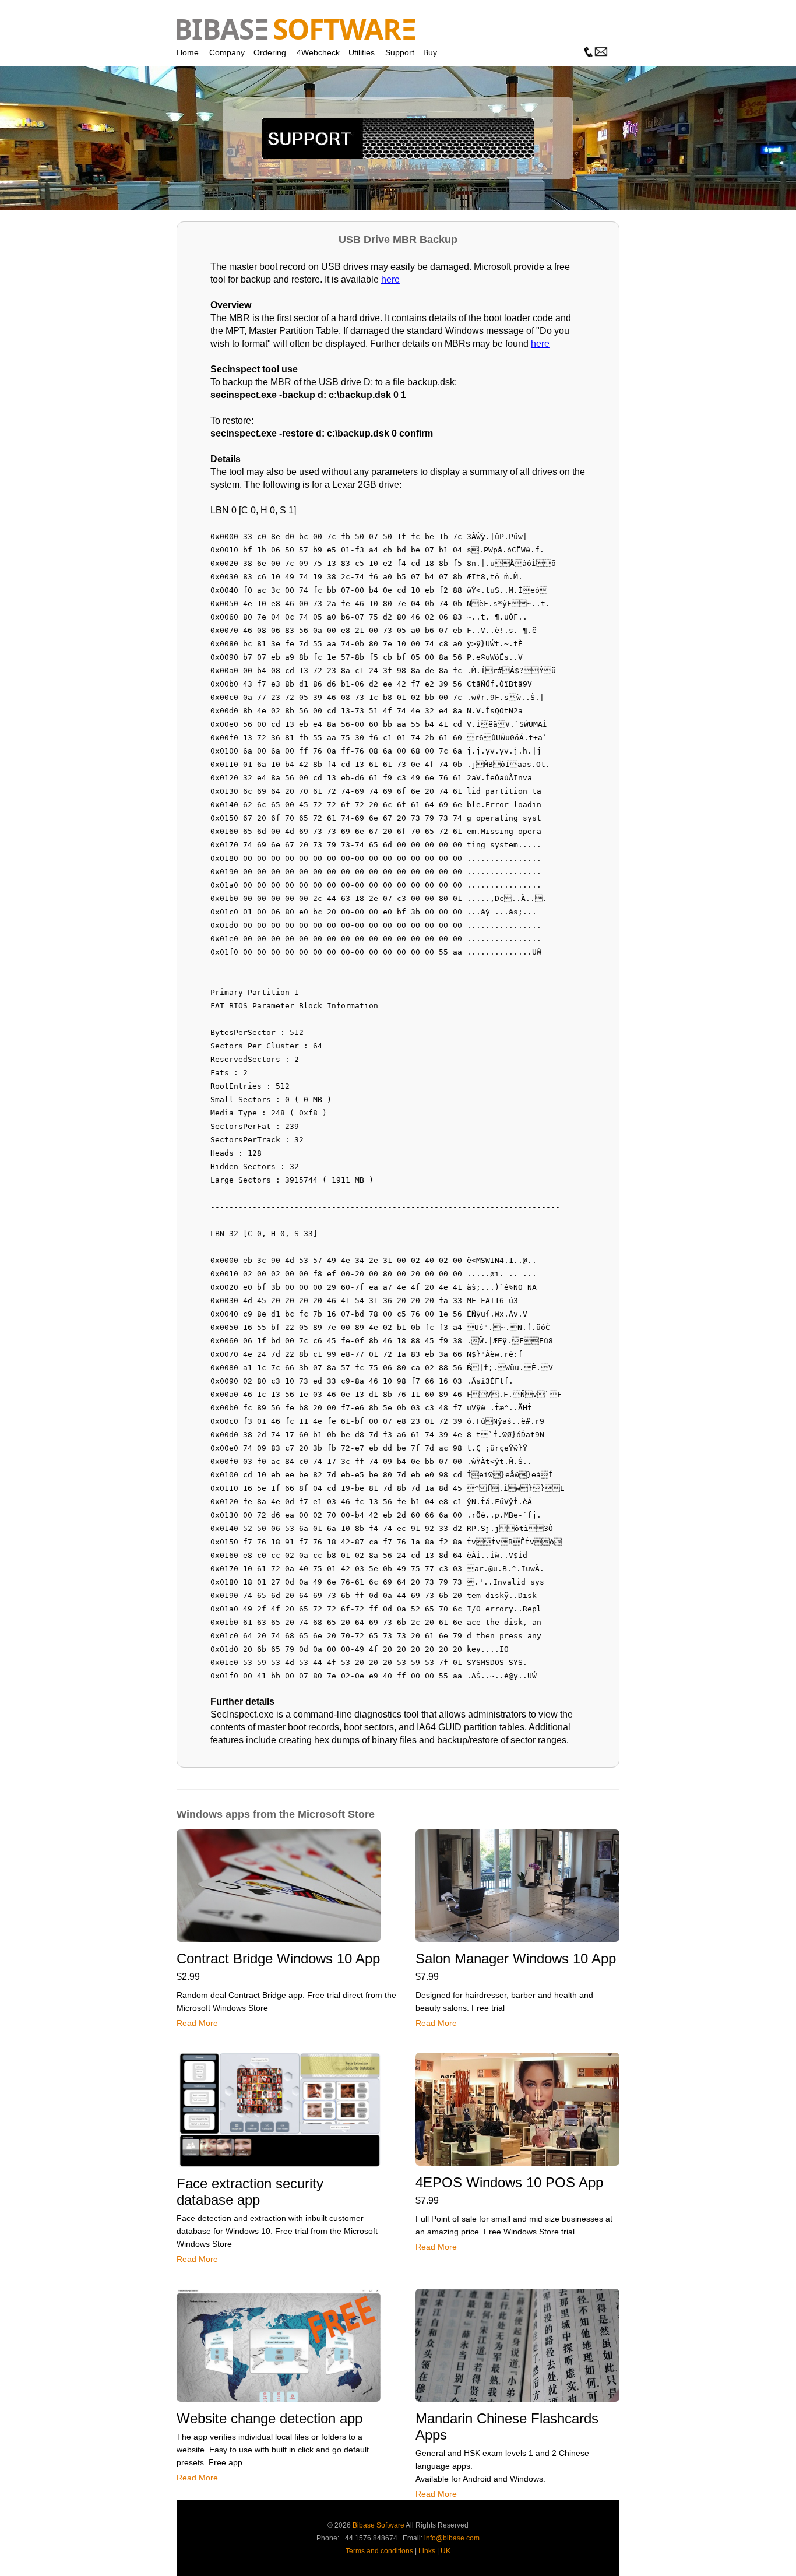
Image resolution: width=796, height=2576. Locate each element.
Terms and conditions (379, 2551)
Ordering (270, 52)
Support (400, 52)
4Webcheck (318, 52)
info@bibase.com (452, 2538)
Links (427, 2551)
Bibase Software (378, 2525)
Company (227, 52)
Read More (197, 2023)
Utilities (362, 52)
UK (445, 2551)
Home (188, 52)
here (390, 279)
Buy (430, 52)
